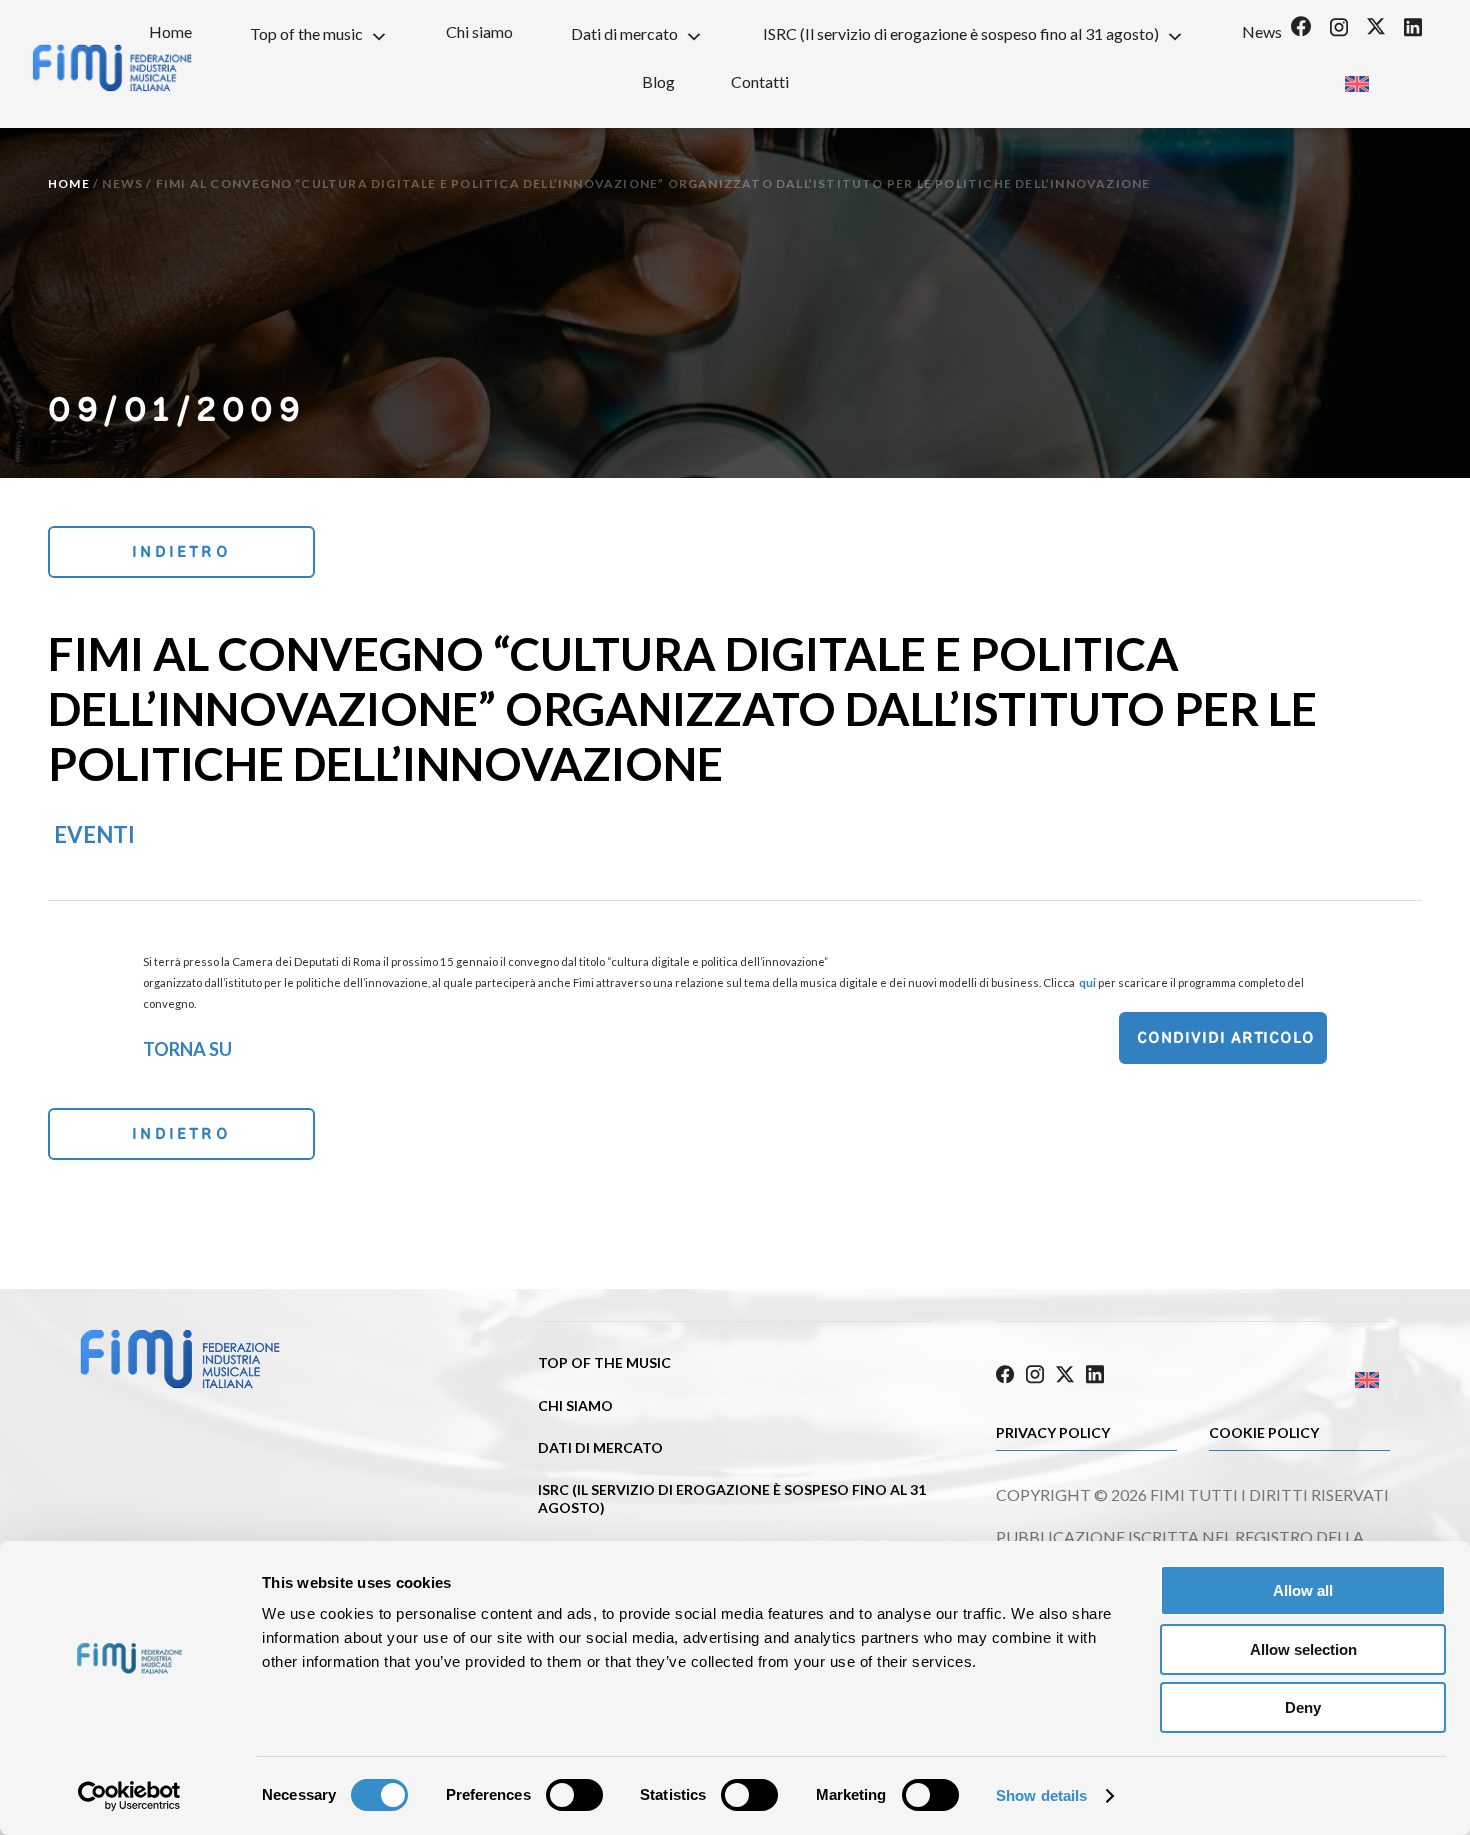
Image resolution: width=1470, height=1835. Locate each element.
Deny (1303, 1707)
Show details (1041, 1795)
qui (1087, 982)
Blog (658, 81)
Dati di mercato (624, 33)
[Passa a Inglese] (1356, 77)
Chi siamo (479, 31)
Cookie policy (1264, 1432)
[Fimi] (180, 1384)
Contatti (760, 81)
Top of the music (306, 33)
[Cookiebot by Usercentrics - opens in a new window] (129, 1796)
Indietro (181, 551)
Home (170, 31)
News (1262, 31)
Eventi (94, 834)
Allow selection (1303, 1649)
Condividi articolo (1226, 1037)
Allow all (1303, 1590)
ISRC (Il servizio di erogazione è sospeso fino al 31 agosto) (961, 33)
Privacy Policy (1053, 1432)
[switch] (574, 1795)
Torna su (187, 1049)
